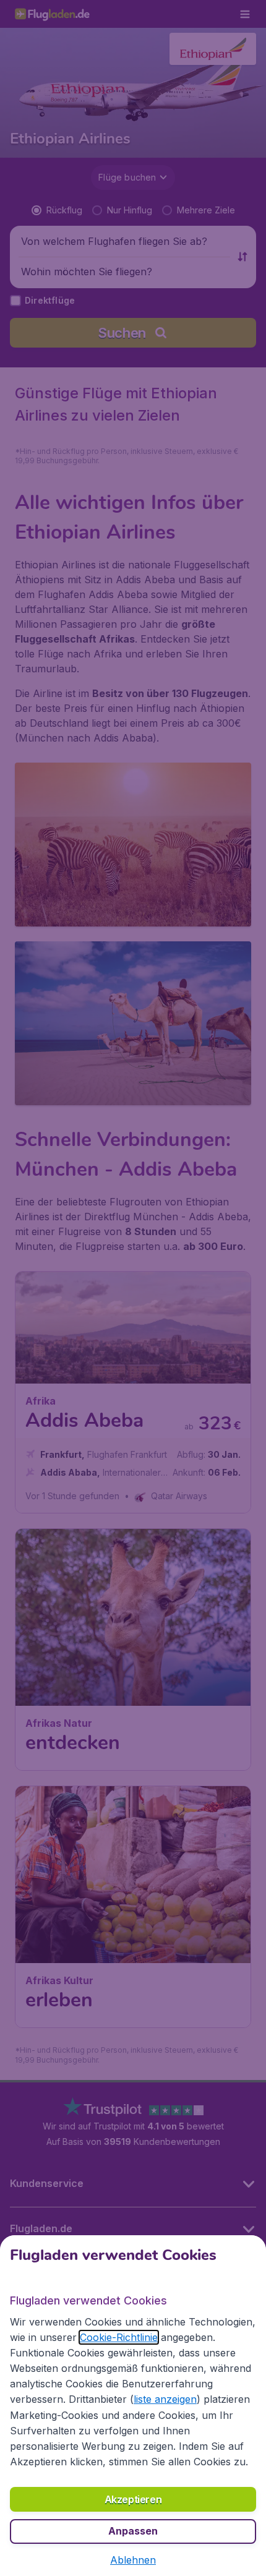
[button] (133, 2560)
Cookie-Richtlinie (119, 2337)
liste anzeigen (165, 2399)
